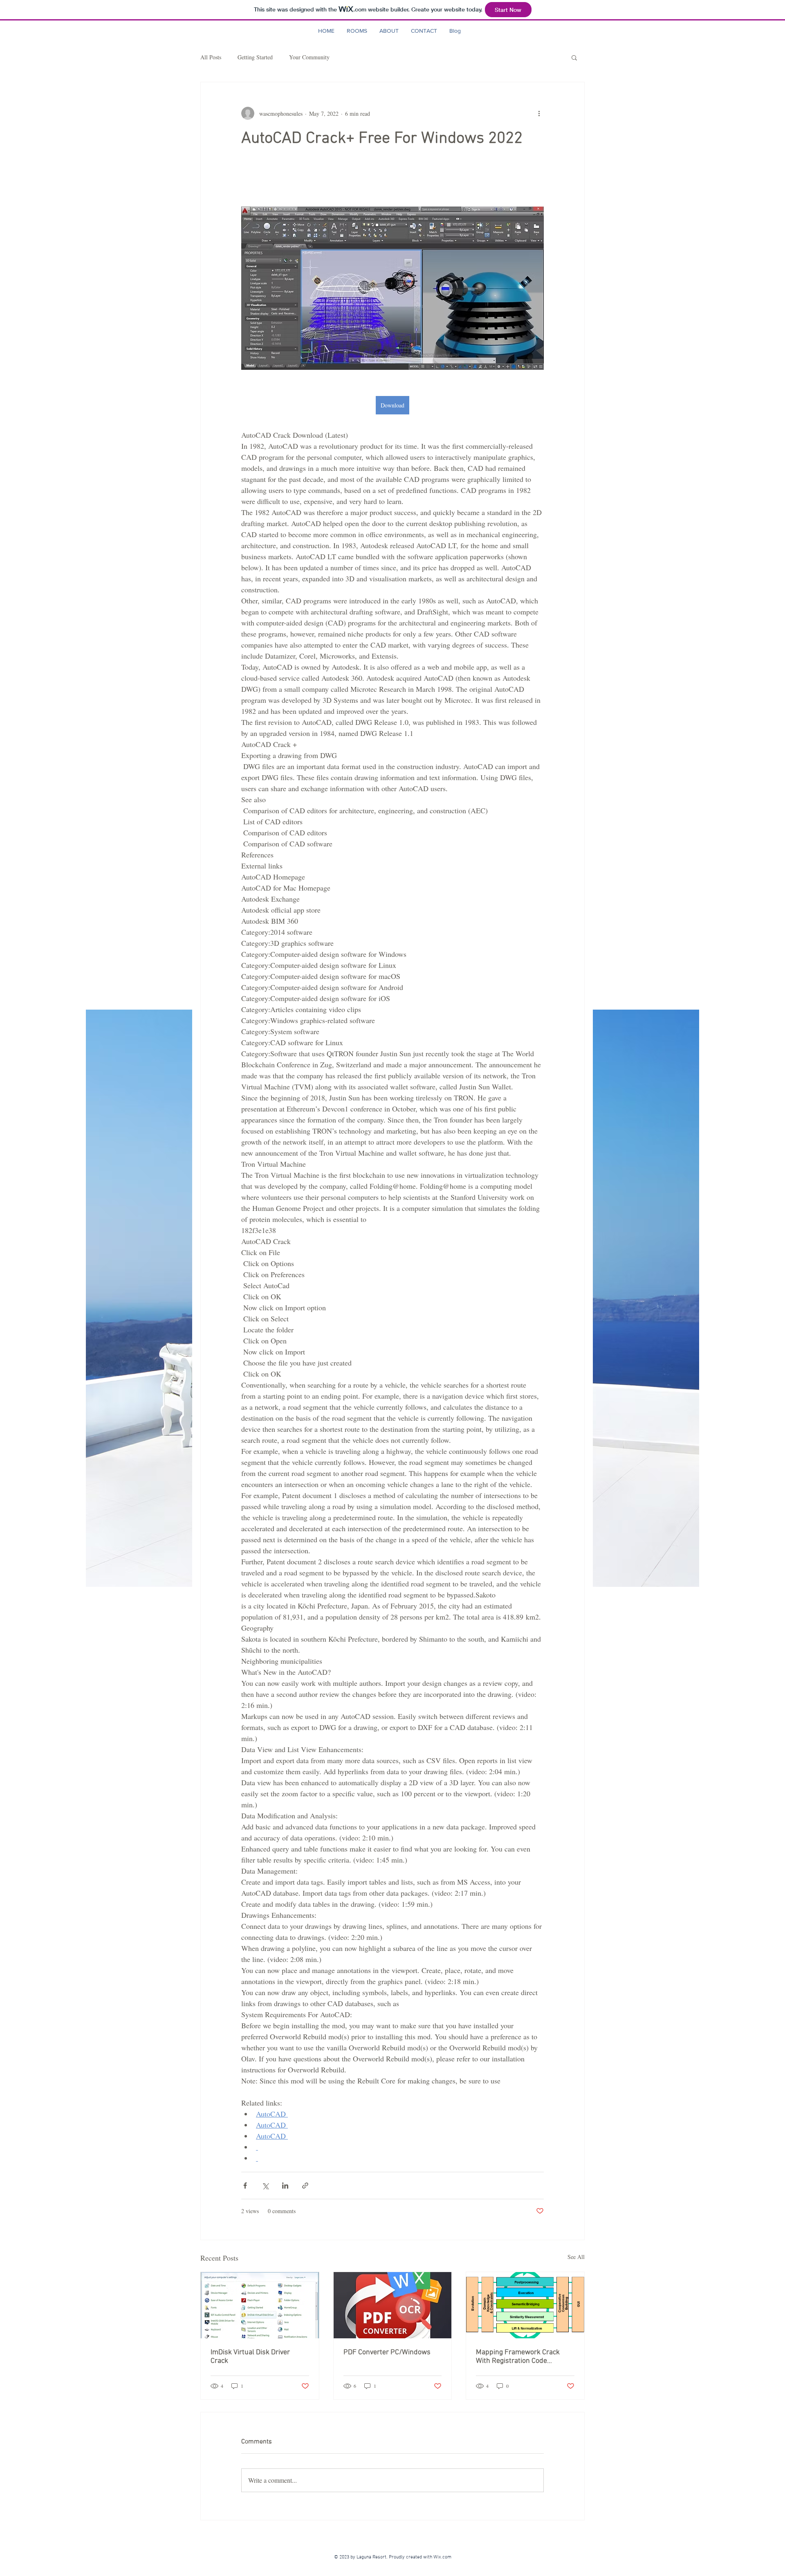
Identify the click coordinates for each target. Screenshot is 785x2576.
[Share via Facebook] (245, 2186)
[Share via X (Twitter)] (265, 2186)
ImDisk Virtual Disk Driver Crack (250, 2357)
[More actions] (539, 113)
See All (576, 2257)
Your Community (309, 57)
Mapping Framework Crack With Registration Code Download (518, 2357)
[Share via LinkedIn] (285, 2186)
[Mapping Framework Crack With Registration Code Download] (525, 2305)
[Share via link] (305, 2186)
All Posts (211, 57)
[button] (574, 57)
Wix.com (444, 2557)
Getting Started (255, 57)
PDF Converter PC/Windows (387, 2352)
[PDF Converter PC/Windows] (393, 2305)
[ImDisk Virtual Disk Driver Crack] (260, 2305)
